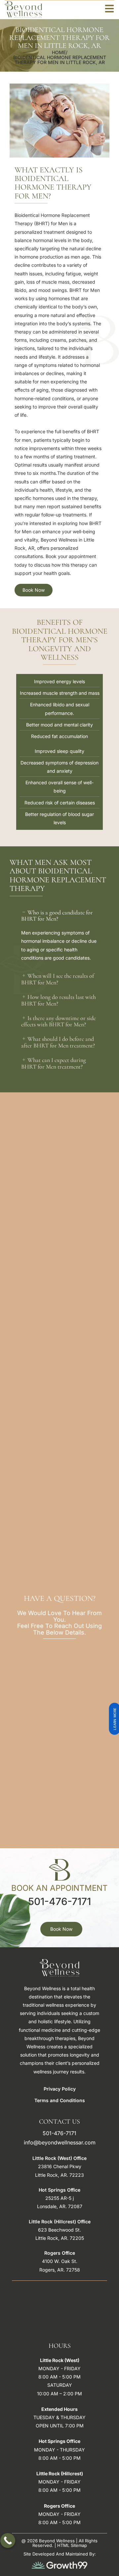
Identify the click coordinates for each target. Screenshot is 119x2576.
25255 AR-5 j (59, 2198)
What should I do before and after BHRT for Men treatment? (58, 1042)
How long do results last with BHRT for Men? (59, 1000)
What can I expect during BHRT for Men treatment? (54, 1063)
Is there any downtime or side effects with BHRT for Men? (59, 1021)
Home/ (60, 52)
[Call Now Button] (8, 2541)
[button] (59, 916)
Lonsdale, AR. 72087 (60, 2206)
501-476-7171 (59, 1901)
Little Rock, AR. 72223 (59, 2175)
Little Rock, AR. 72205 (60, 2238)
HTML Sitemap (72, 2545)
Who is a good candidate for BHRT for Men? (57, 916)
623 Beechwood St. (59, 2230)
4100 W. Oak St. (60, 2261)
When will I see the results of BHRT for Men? (58, 979)
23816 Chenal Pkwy (60, 2166)
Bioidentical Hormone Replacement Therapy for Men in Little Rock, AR (60, 60)
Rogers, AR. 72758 (60, 2270)
